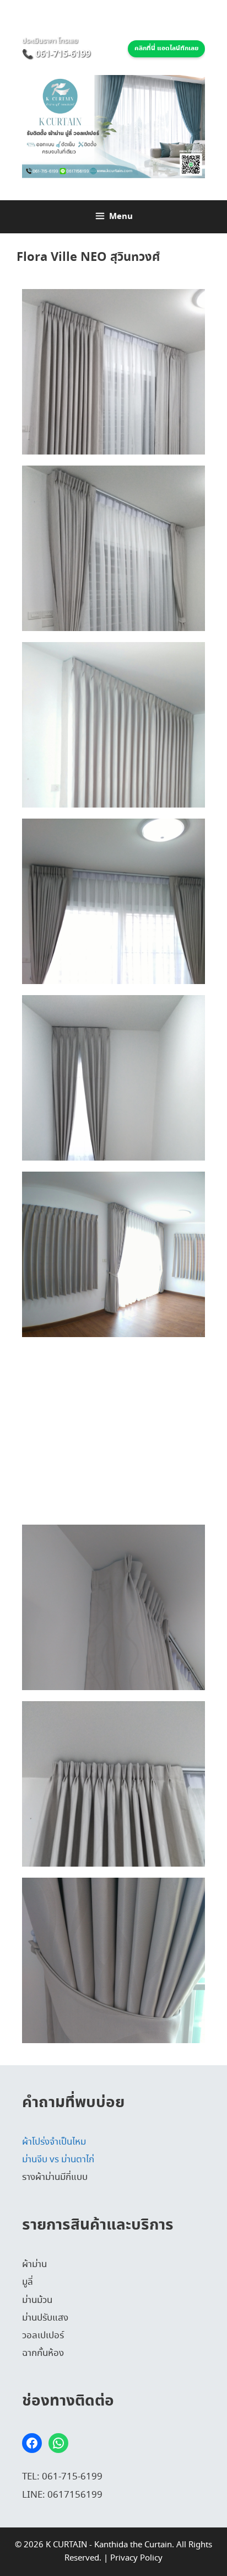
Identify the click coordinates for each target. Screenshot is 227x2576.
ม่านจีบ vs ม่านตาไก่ (58, 2160)
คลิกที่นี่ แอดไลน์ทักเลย (166, 49)
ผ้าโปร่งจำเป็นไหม (54, 2142)
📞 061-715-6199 (56, 54)
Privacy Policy (136, 2558)
